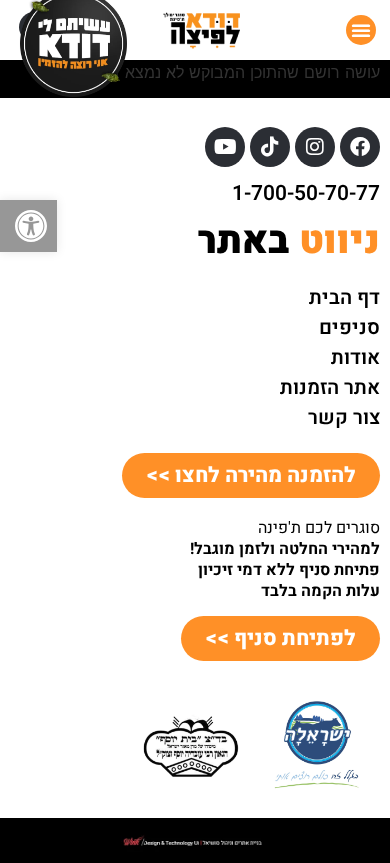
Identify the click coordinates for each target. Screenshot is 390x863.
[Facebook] (360, 147)
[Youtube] (225, 147)
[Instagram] (315, 147)
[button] (28, 226)
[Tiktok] (270, 147)
